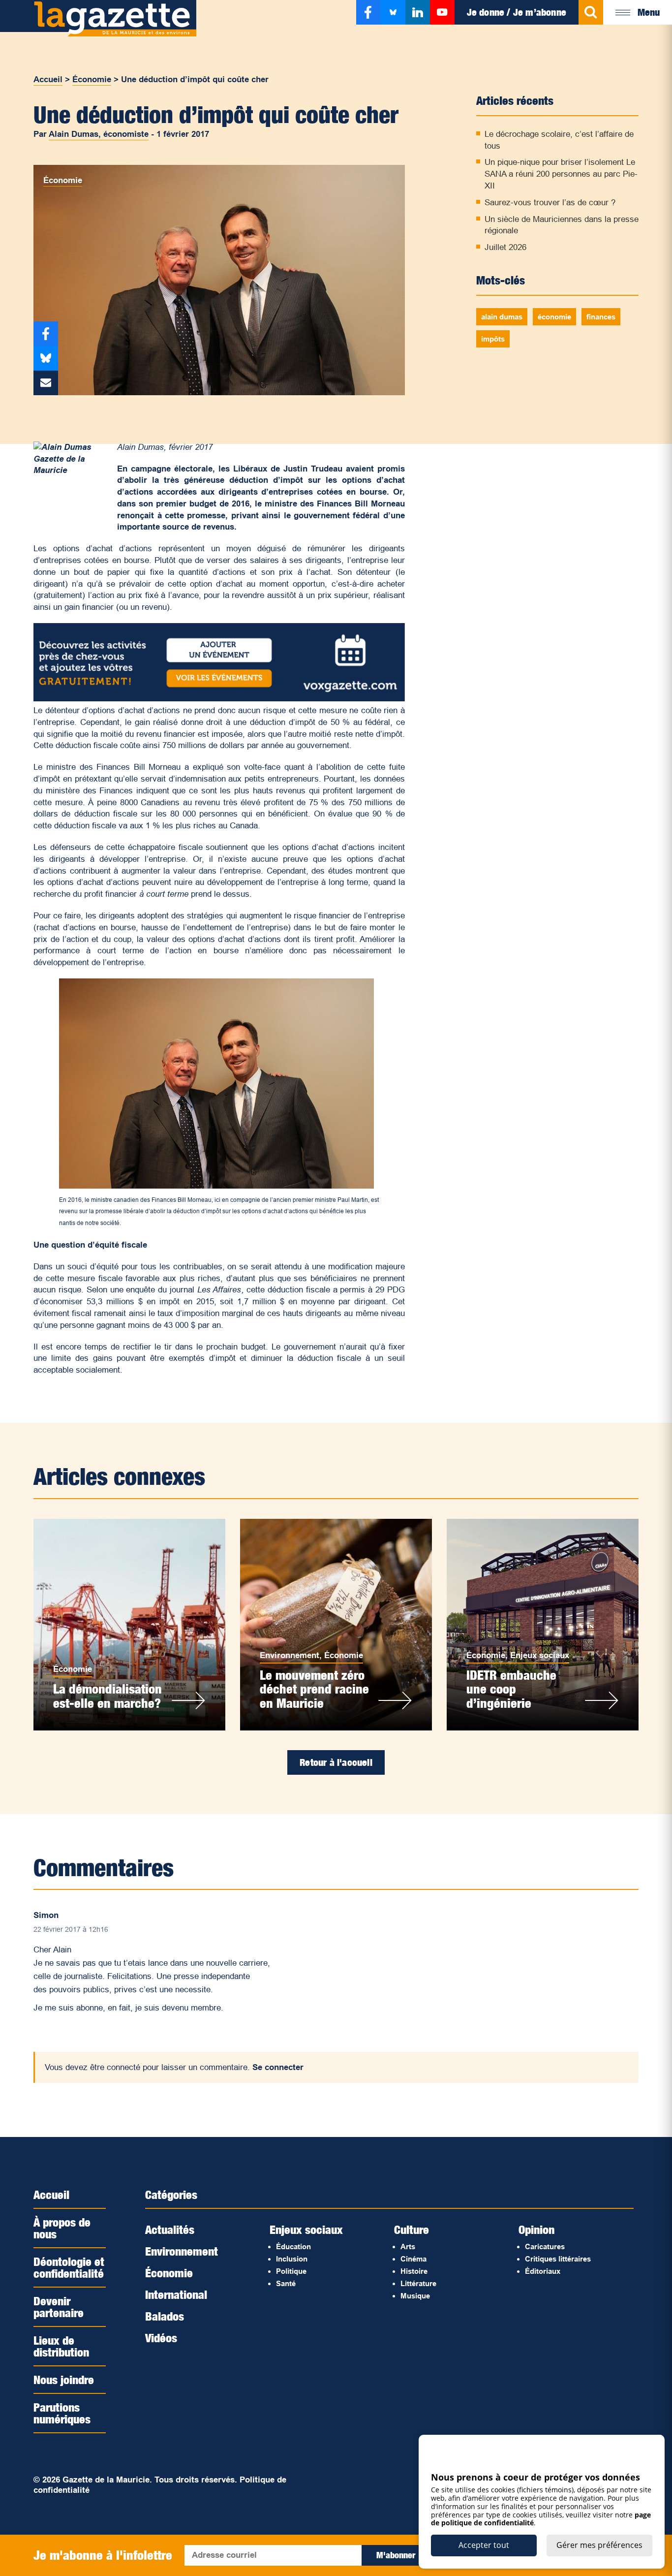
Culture (412, 2230)
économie (554, 317)
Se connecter (278, 2067)
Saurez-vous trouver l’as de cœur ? (550, 203)
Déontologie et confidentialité (69, 2267)
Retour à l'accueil (336, 1762)
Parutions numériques (62, 2413)
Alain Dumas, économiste (99, 134)
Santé (286, 2283)
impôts (493, 339)
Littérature (418, 2283)
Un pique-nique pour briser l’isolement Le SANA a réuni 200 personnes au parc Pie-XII (561, 174)
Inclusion (292, 2259)
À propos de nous (62, 2228)
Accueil (48, 79)
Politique (291, 2271)
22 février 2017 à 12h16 (71, 1929)
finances (601, 317)
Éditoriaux (543, 2271)
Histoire (414, 2271)
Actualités (170, 2230)
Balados (165, 2316)
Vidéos (161, 2338)
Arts (408, 2246)
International (176, 2294)
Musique (415, 2296)
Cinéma (413, 2259)
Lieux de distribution (61, 2346)
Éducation (293, 2246)
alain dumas (502, 317)
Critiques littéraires (558, 2259)
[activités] (219, 699)
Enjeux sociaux (540, 1655)
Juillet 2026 (505, 247)
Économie (92, 79)
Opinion (536, 2230)
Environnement (290, 1655)
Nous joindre (64, 2380)
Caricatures (545, 2246)
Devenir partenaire (59, 2307)
